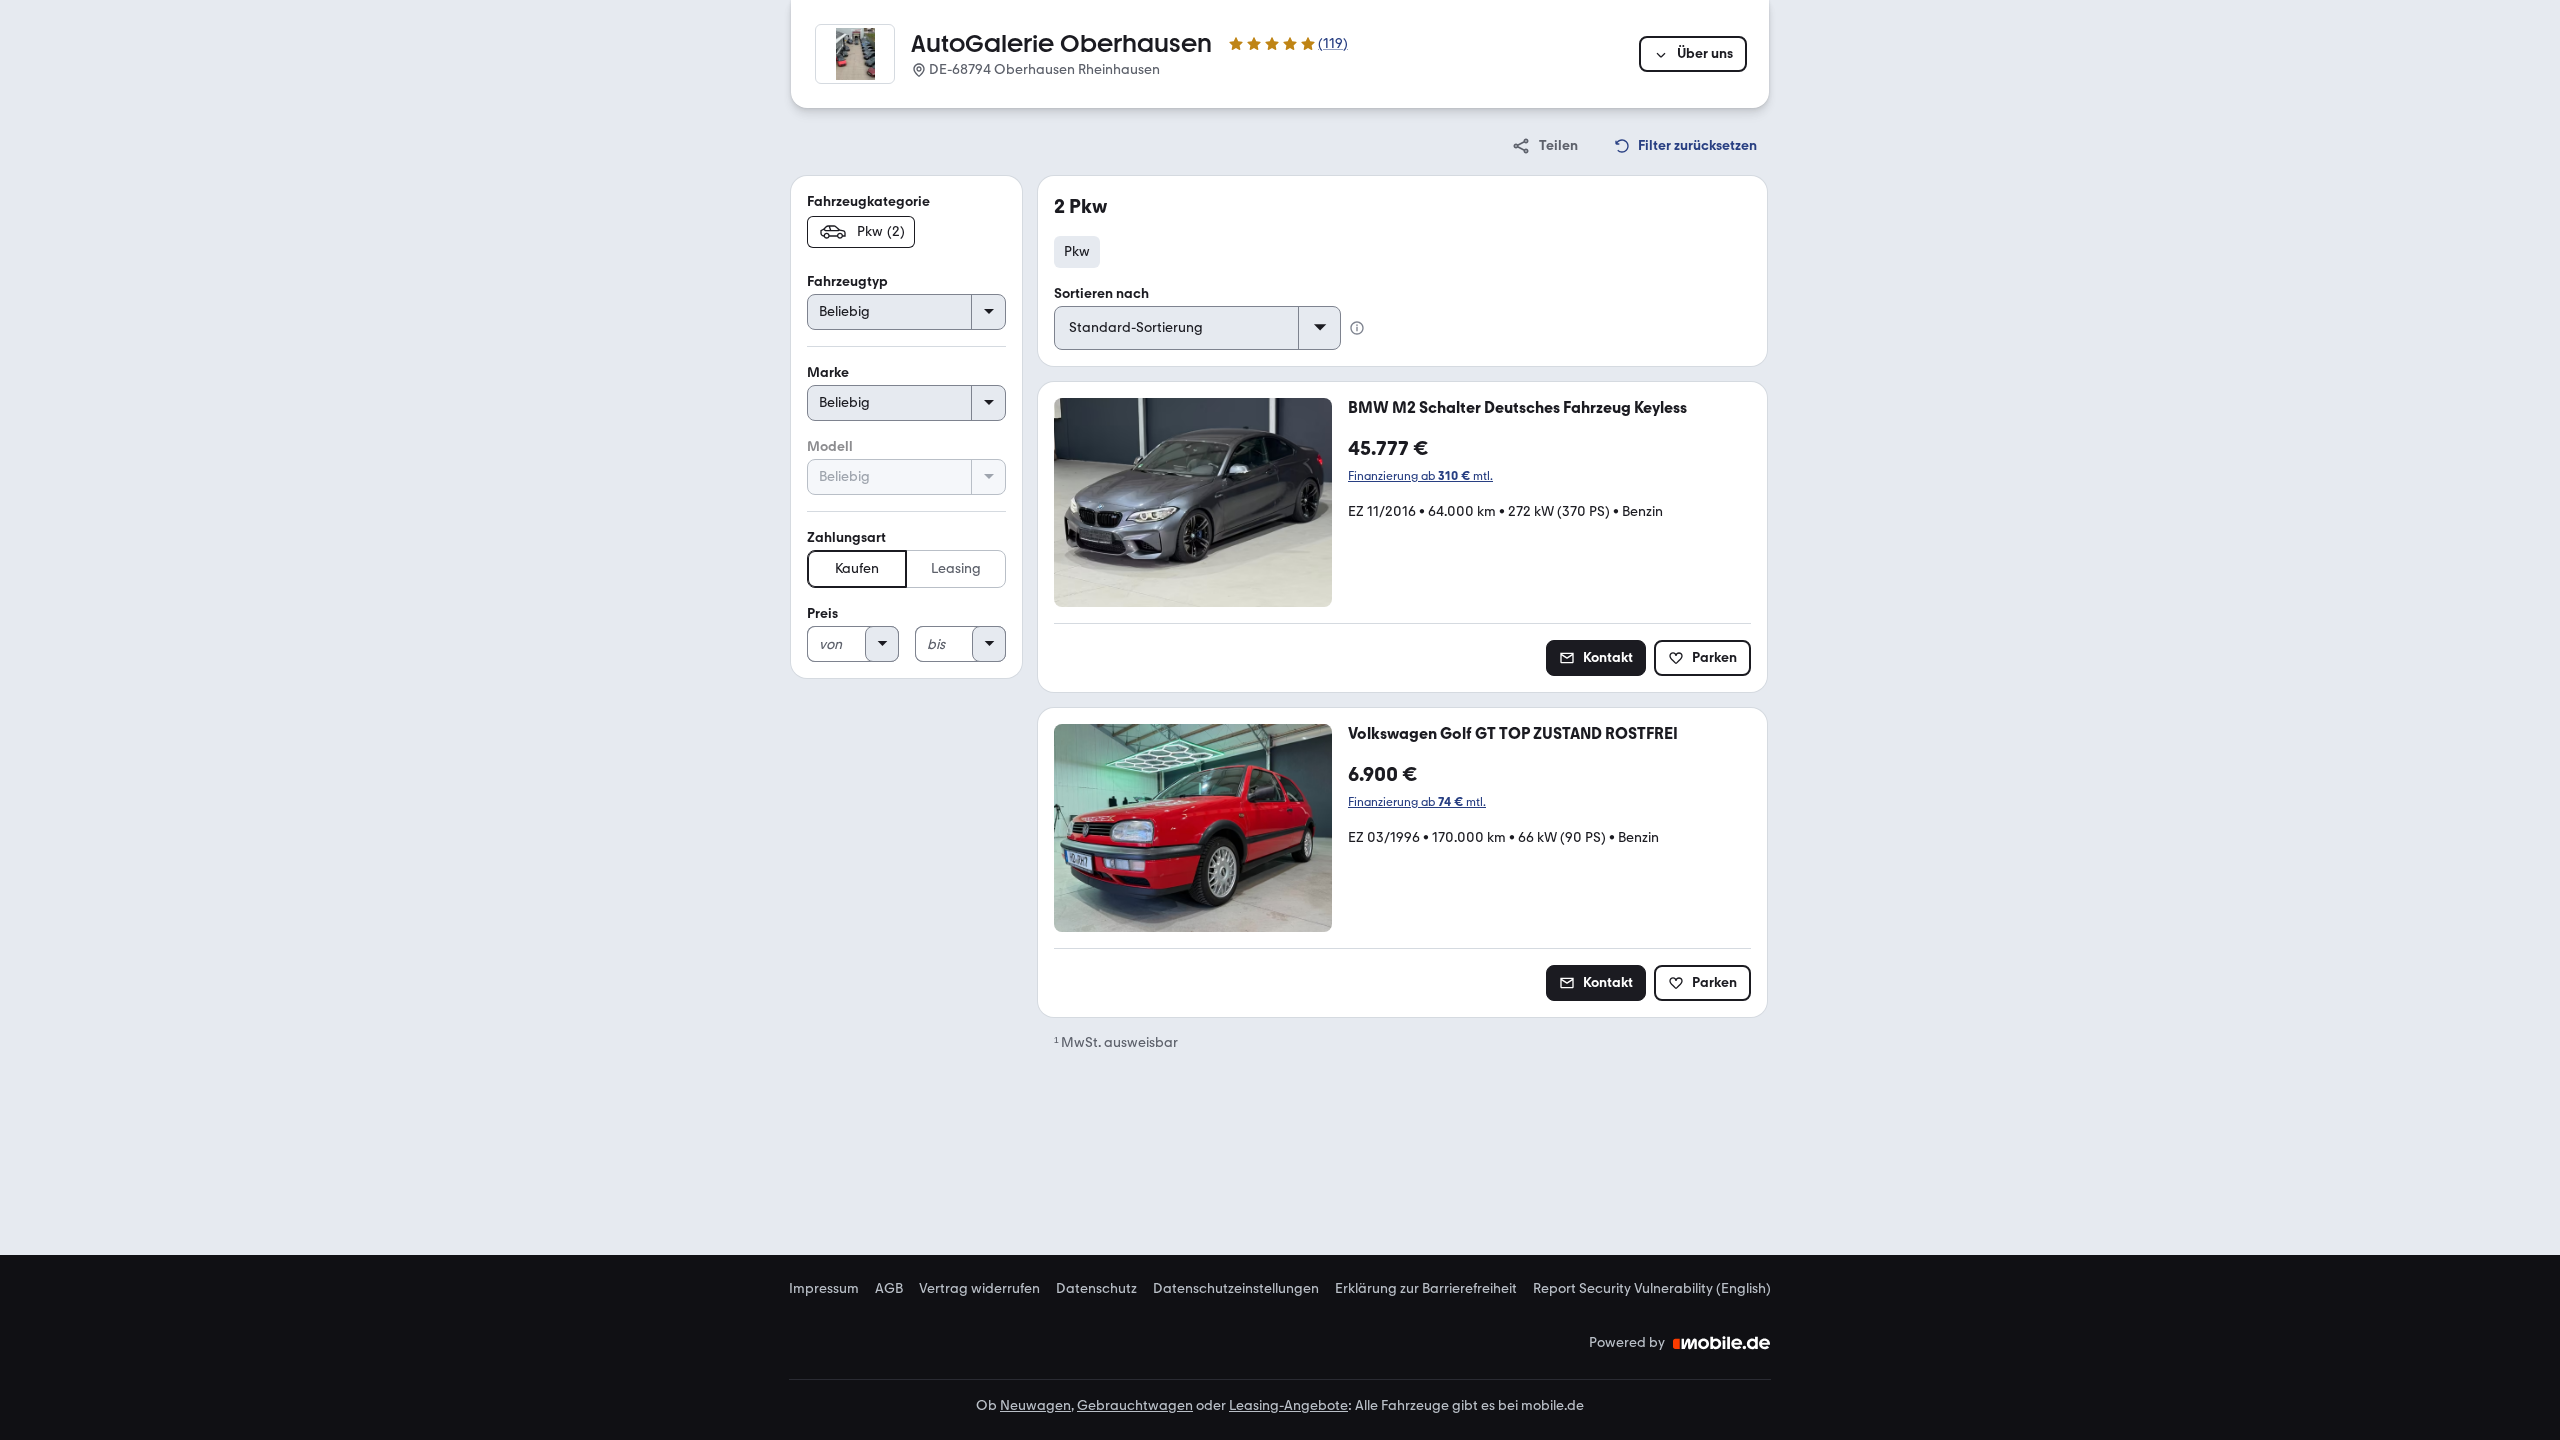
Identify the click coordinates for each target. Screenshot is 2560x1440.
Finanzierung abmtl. (1420, 476)
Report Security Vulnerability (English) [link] (1652, 1289)
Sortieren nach (1101, 293)
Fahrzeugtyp (847, 281)
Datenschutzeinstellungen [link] (1236, 1289)
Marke (828, 372)
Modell (830, 446)
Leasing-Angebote (1288, 1405)
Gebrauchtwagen (1135, 1405)
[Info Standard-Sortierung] (1357, 328)
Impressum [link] (824, 1289)
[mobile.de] (1722, 1343)
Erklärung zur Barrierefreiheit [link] (1426, 1289)
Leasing (956, 568)
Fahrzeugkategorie (868, 201)
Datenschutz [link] (1096, 1289)
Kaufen (857, 568)
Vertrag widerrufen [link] (979, 1289)
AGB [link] (889, 1289)
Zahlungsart (846, 537)
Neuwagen (1035, 1405)
